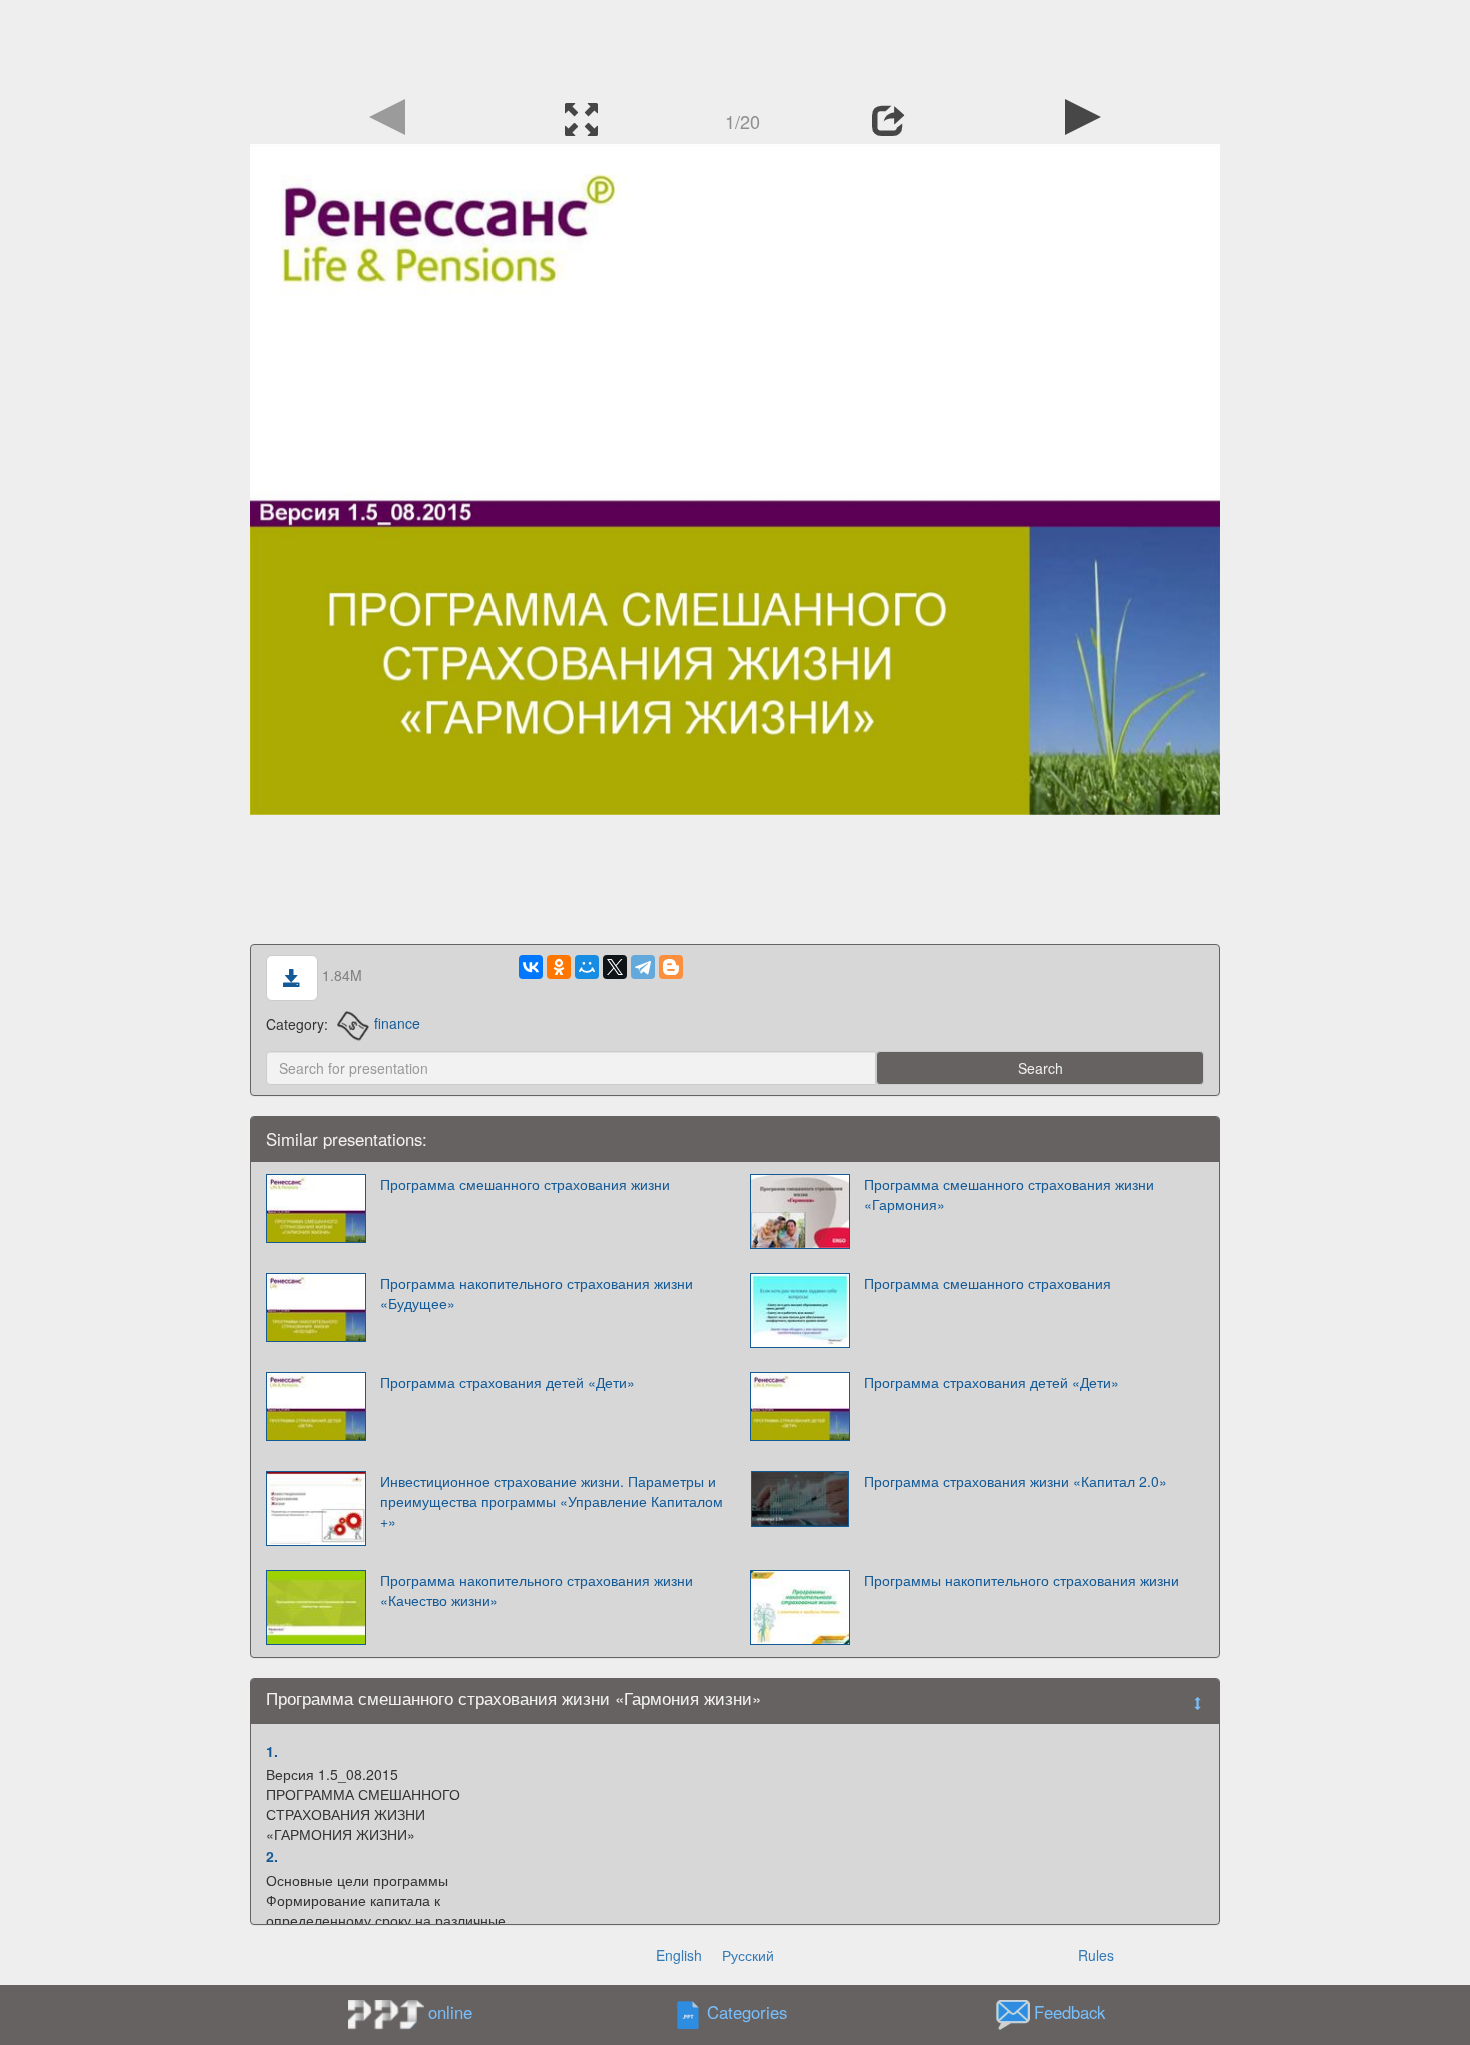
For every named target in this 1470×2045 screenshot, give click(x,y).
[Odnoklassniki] (559, 967)
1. (272, 1751)
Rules (1096, 1955)
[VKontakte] (531, 967)
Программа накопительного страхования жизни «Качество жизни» (536, 1590)
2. (272, 1856)
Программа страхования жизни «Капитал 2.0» (1015, 1481)
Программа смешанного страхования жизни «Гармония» (1009, 1194)
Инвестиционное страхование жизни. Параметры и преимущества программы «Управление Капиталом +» (551, 1501)
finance (397, 1023)
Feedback (1069, 2012)
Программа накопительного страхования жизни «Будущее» (536, 1293)
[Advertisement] (735, 45)
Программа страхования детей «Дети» (507, 1382)
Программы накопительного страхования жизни (1021, 1580)
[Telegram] (643, 967)
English (679, 1955)
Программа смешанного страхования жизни (525, 1184)
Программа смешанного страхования (987, 1283)
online (450, 2012)
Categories (747, 2012)
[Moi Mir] (587, 967)
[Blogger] (671, 967)
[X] (615, 967)
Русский (748, 1955)
